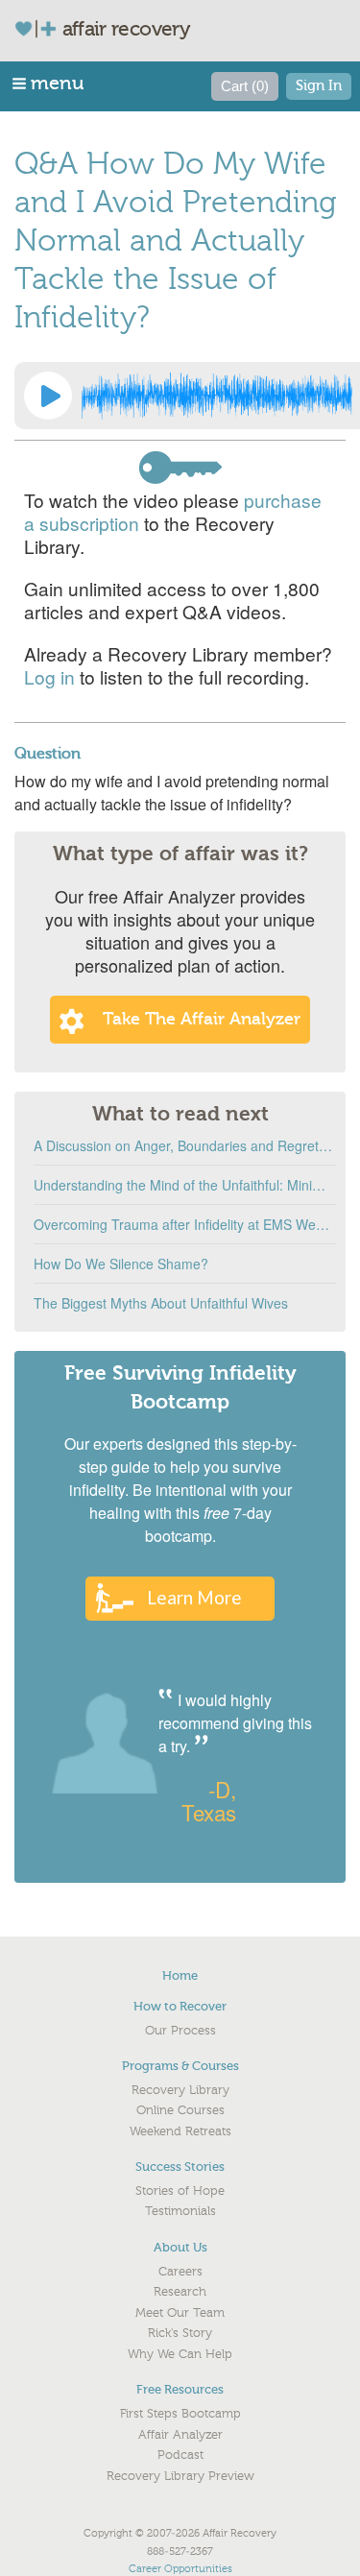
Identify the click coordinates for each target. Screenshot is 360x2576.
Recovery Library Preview (180, 2476)
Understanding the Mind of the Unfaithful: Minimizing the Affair (185, 1185)
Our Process (180, 2031)
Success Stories (180, 2167)
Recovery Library (180, 2090)
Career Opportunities (180, 2569)
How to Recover (180, 2006)
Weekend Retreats (180, 2131)
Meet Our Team (180, 2313)
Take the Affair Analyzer (202, 1019)
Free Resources (180, 2389)
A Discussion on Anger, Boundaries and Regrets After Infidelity (185, 1145)
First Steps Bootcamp (180, 2414)
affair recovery (126, 29)
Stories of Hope (180, 2191)
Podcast (180, 2455)
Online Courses (180, 2110)
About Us (180, 2247)
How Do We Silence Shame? (121, 1264)
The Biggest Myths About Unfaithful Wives (161, 1303)
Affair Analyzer (180, 2435)
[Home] (43, 28)
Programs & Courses (180, 2066)
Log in (49, 676)
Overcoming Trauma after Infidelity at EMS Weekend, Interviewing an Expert (185, 1224)
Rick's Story (180, 2333)
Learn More (194, 1597)
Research (180, 2292)
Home (180, 1975)
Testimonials (180, 2211)
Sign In (319, 86)
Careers (180, 2272)
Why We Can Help (180, 2354)
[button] (49, 83)
